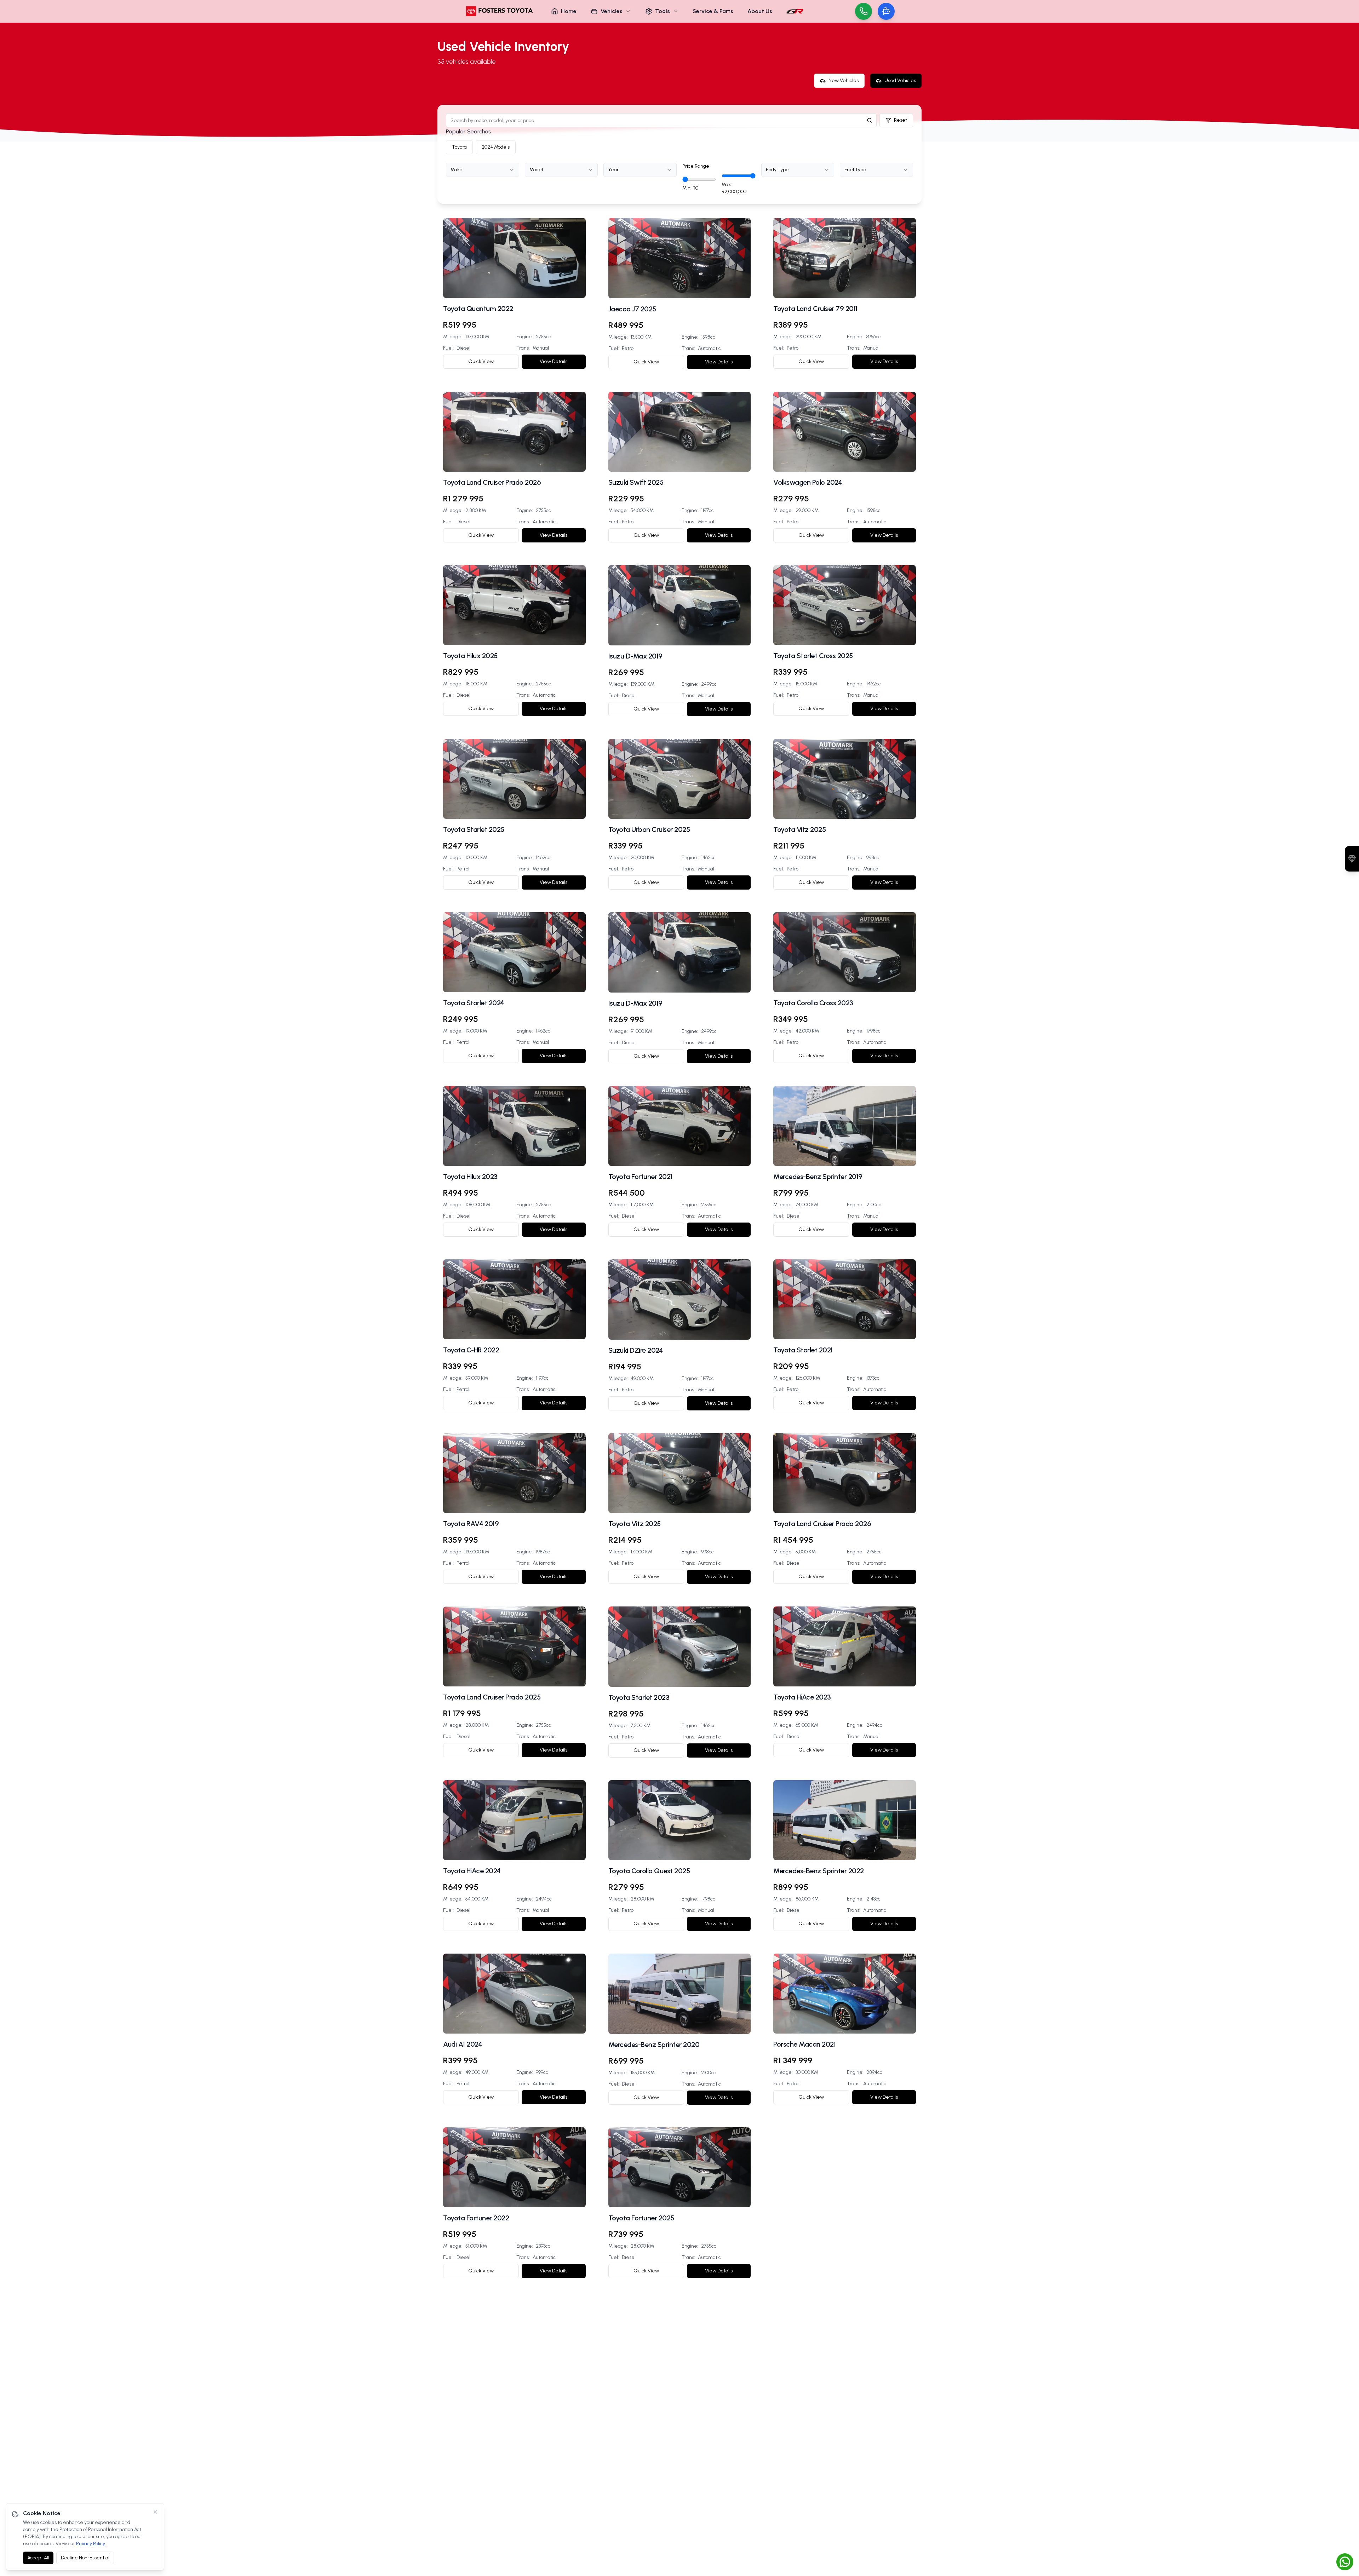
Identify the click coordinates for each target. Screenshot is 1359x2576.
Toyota (459, 147)
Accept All (38, 2558)
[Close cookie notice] (155, 2512)
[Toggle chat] (886, 11)
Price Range (696, 166)
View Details (554, 361)
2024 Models (496, 147)
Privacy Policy (91, 2544)
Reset (901, 120)
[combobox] (483, 170)
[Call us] (864, 11)
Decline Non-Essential (85, 2558)
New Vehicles (844, 80)
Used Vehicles (900, 80)
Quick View (481, 361)
